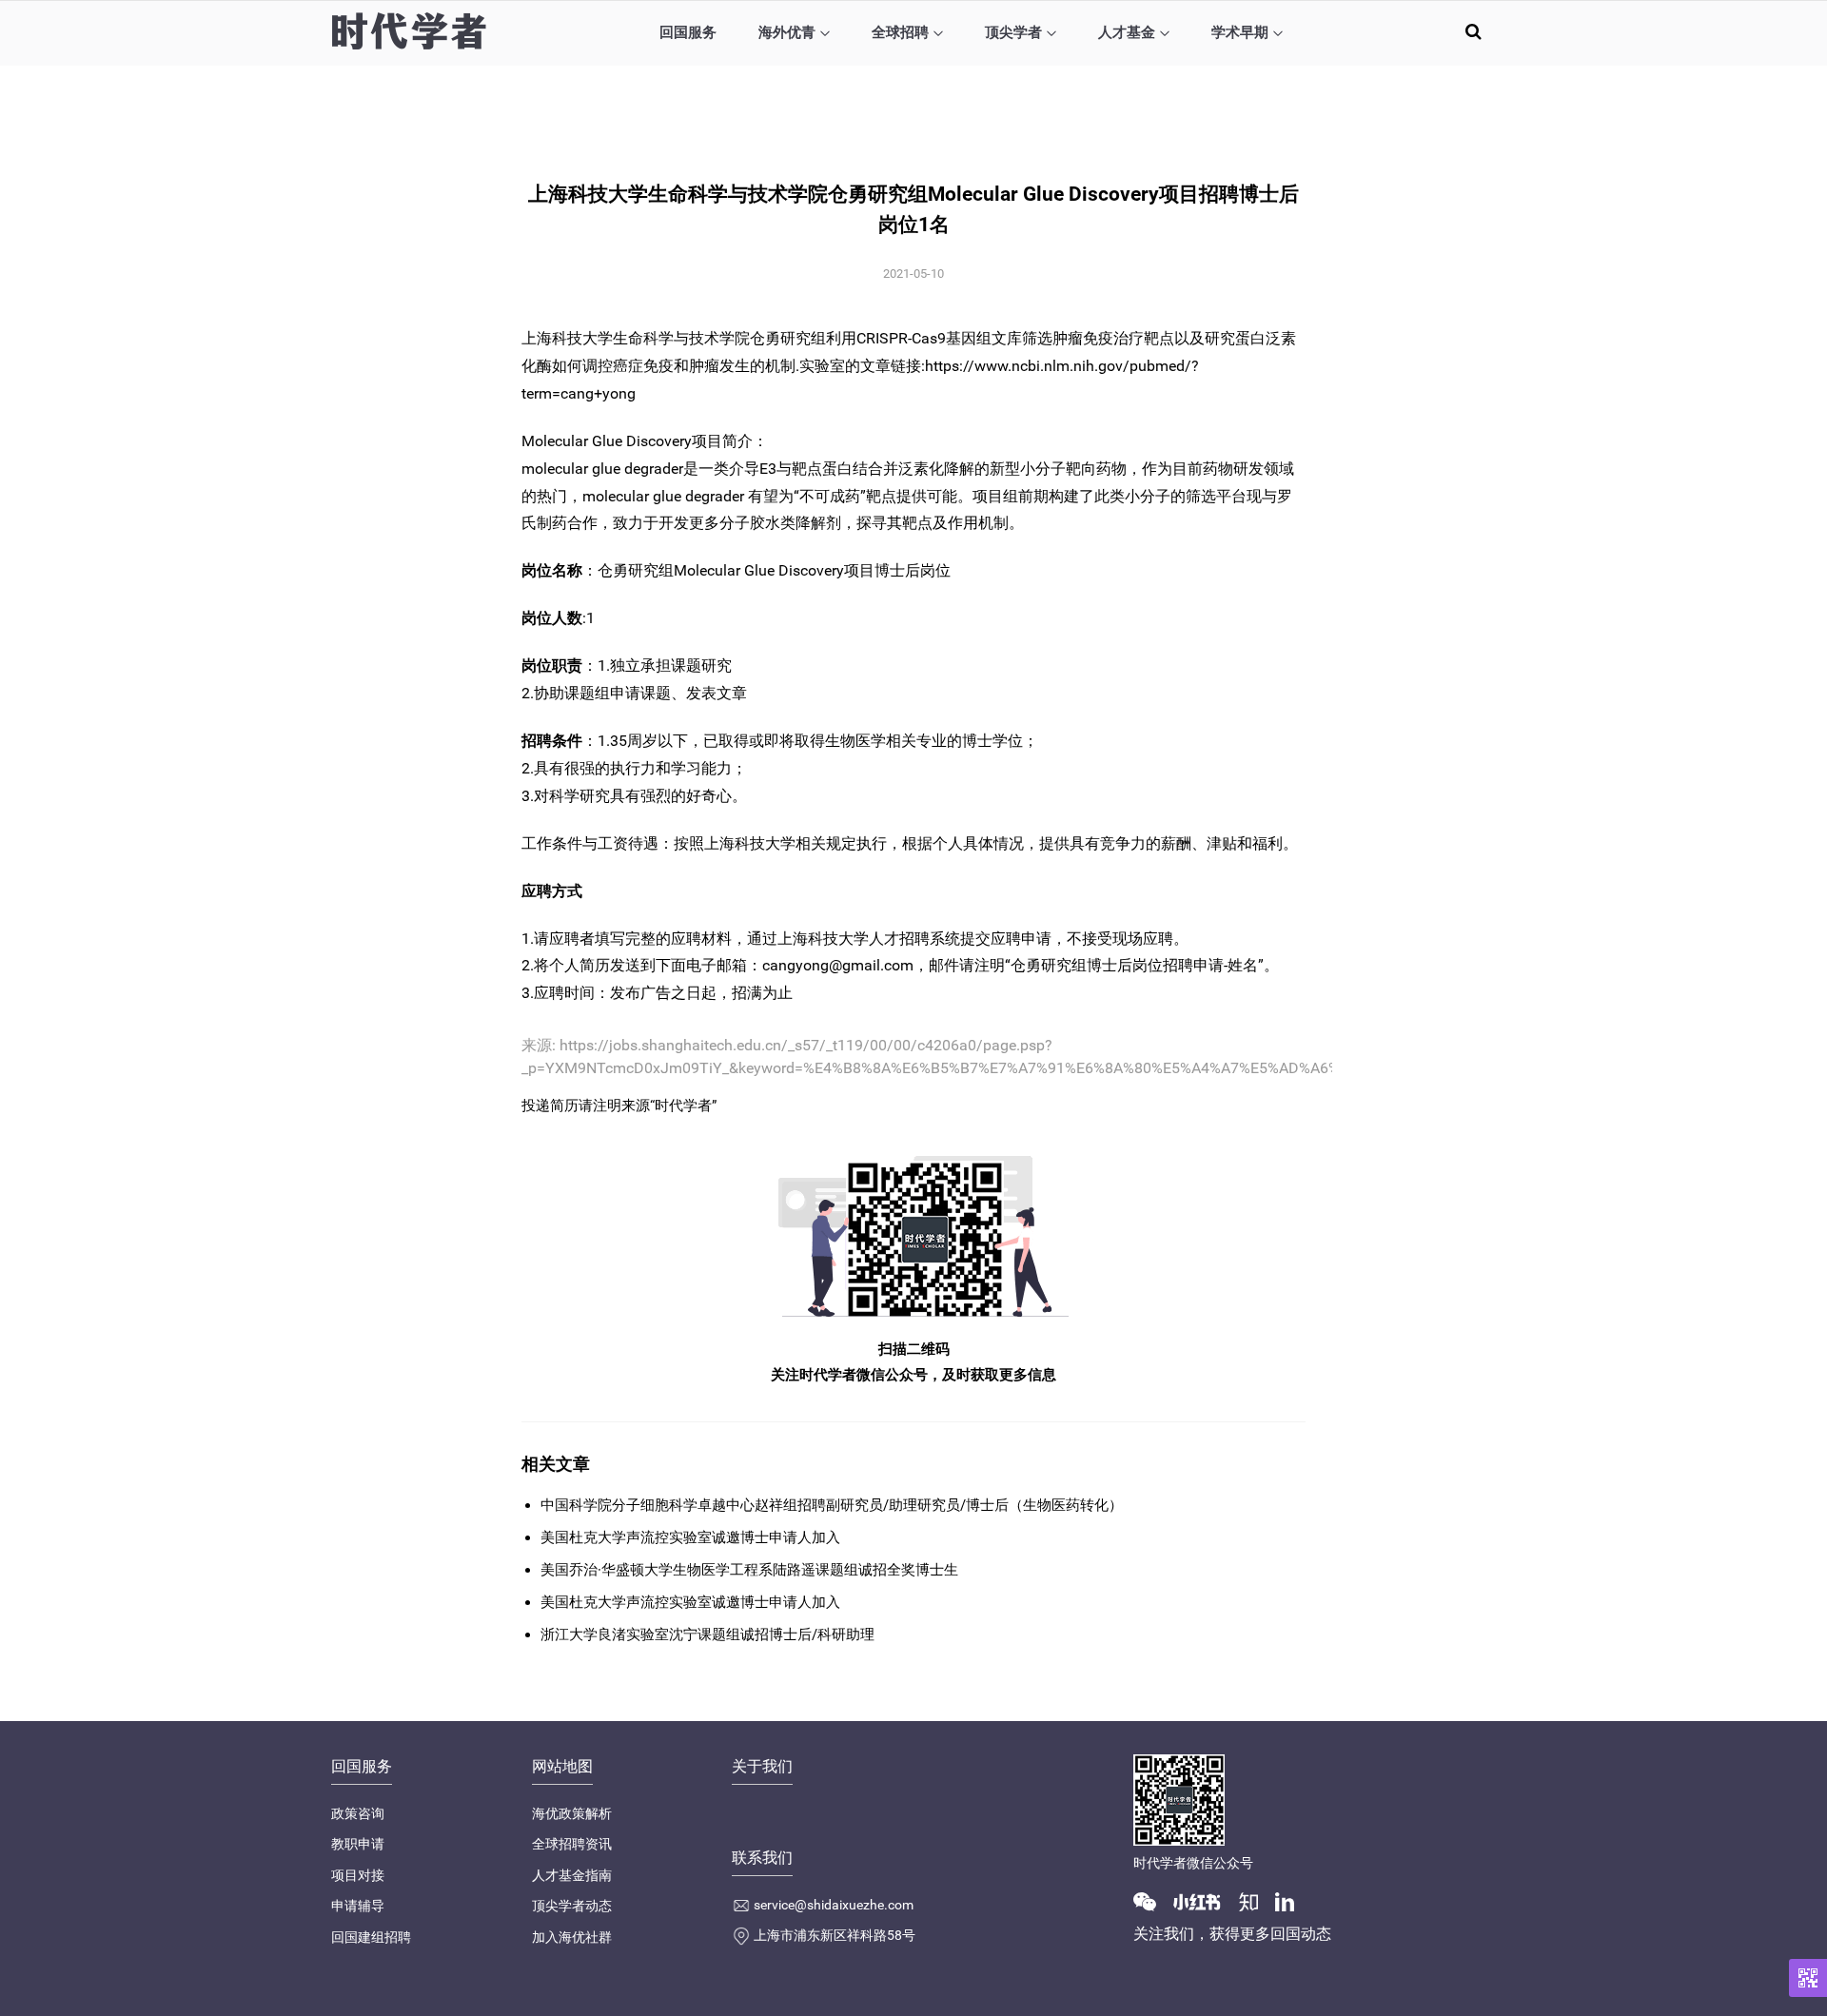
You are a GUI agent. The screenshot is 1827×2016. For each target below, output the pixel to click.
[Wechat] (1152, 1901)
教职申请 (358, 1844)
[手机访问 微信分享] (1808, 1978)
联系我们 (762, 1858)
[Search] (1473, 31)
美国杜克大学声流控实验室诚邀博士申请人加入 (690, 1537)
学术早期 (1240, 32)
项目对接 (358, 1875)
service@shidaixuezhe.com (834, 1905)
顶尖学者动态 (572, 1906)
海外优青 (787, 32)
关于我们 (762, 1766)
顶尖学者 (1013, 32)
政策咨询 (358, 1813)
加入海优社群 (572, 1937)
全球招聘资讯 (572, 1844)
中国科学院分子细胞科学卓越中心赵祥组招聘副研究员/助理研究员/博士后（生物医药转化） (832, 1505)
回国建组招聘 (371, 1937)
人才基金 (1127, 32)
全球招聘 (900, 32)
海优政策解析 (572, 1813)
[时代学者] (409, 31)
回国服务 (688, 32)
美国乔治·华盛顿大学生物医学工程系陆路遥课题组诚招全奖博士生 (749, 1570)
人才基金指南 (572, 1875)
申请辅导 (358, 1906)
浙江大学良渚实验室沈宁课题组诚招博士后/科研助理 (707, 1634)
